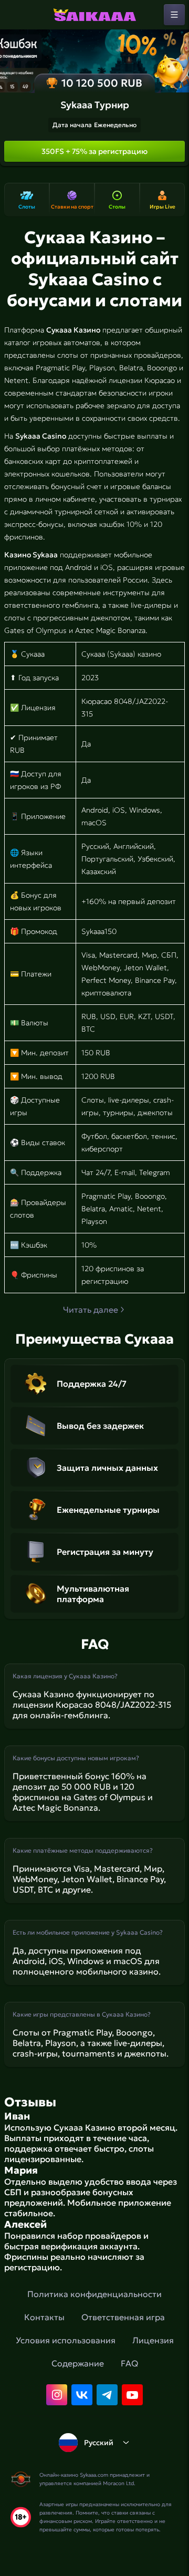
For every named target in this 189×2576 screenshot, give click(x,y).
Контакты (44, 2317)
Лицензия (153, 2340)
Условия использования (66, 2340)
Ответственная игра (123, 2317)
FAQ (129, 2363)
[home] (94, 15)
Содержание (78, 2363)
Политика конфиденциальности (94, 2294)
